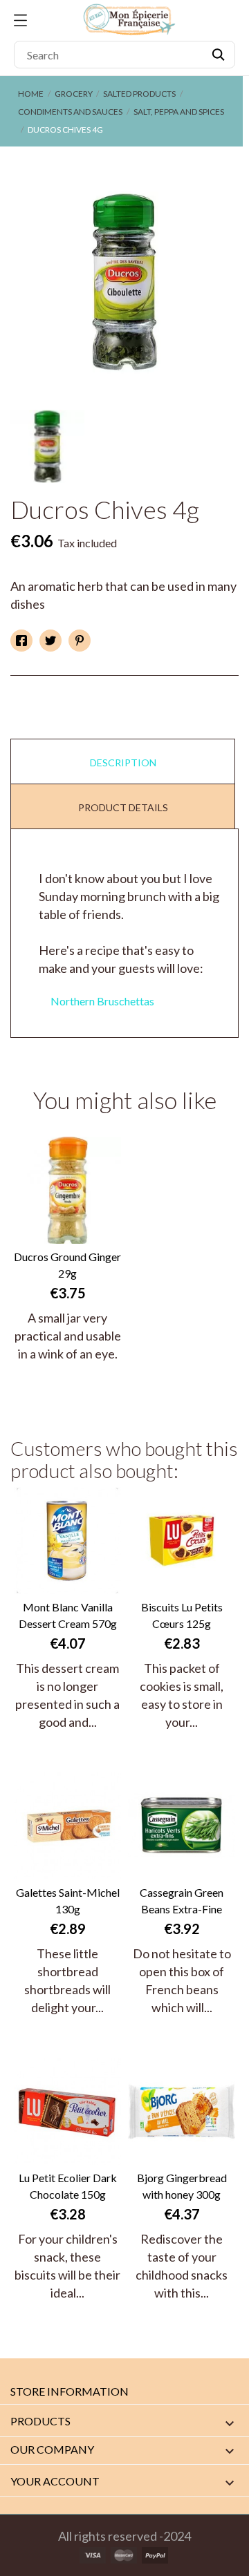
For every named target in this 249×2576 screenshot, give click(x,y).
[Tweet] (50, 641)
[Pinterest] (80, 641)
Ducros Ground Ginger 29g (67, 1265)
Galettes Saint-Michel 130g (68, 1901)
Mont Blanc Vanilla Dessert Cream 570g (68, 1615)
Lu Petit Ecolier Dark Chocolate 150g (68, 2186)
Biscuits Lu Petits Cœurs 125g (182, 1615)
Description (123, 763)
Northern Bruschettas (102, 1001)
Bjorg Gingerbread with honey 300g (182, 2186)
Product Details (123, 807)
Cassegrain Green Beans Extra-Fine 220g (182, 1902)
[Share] (21, 641)
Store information (70, 2391)
